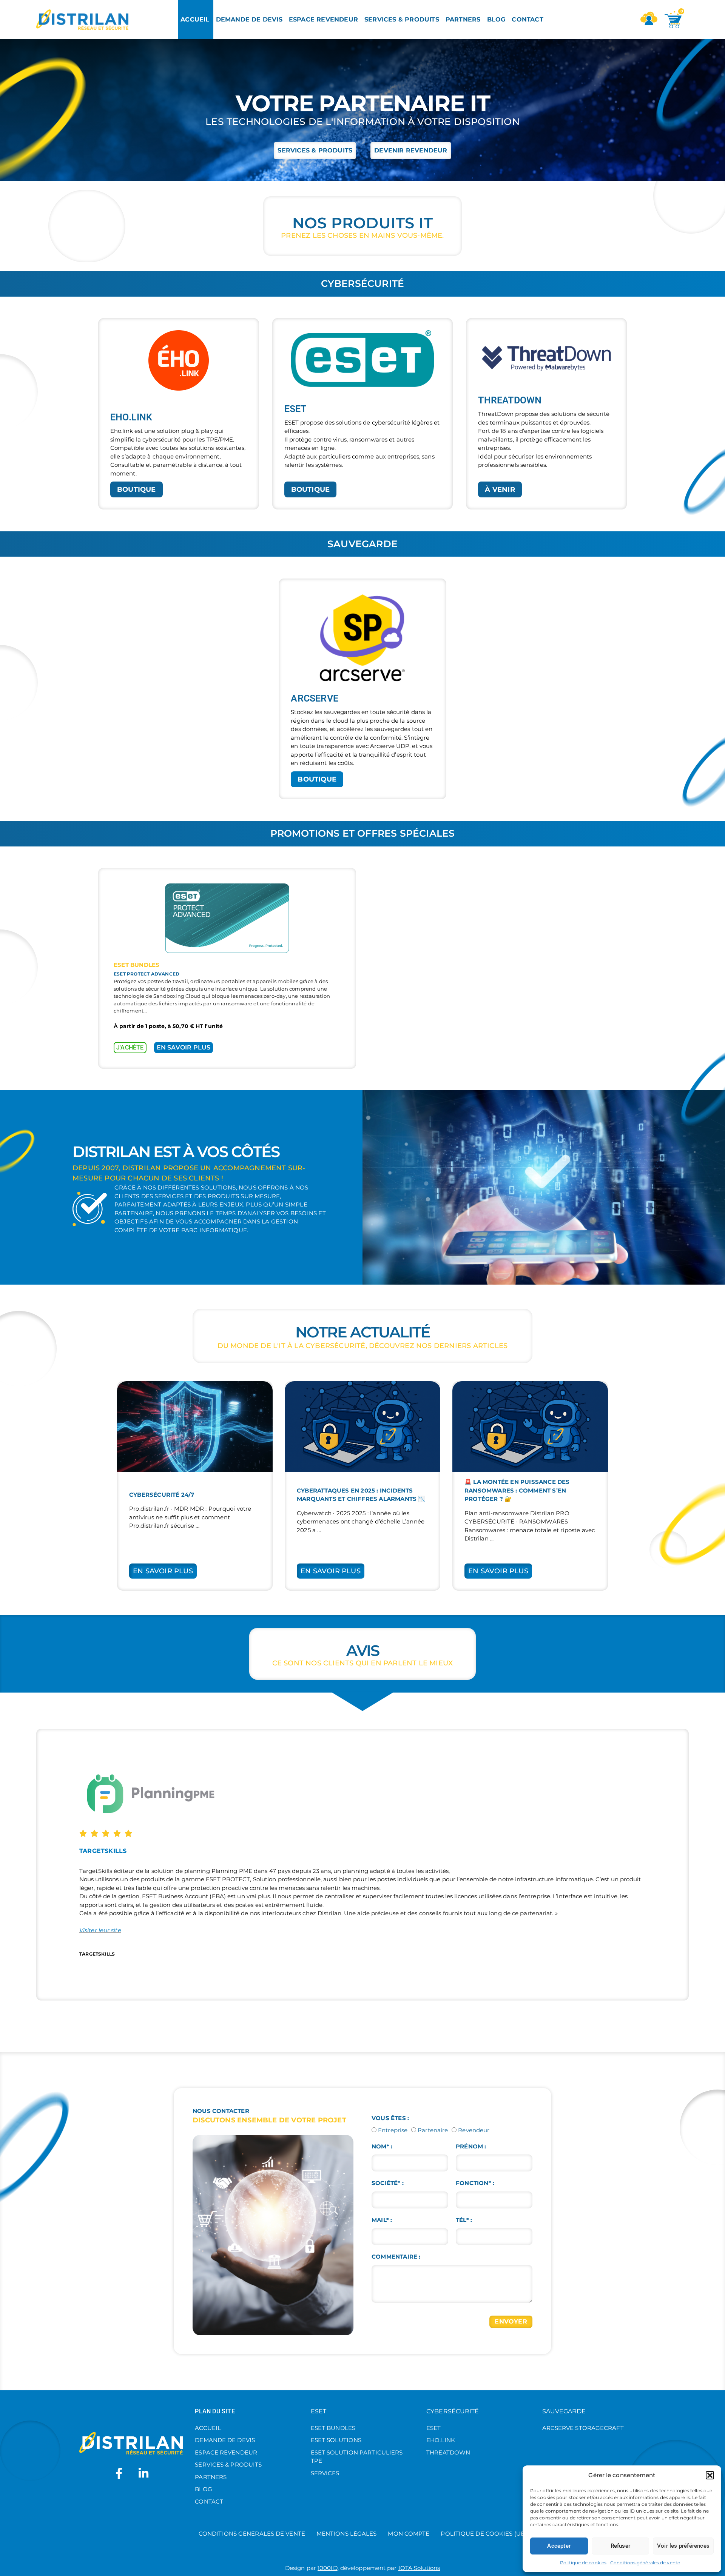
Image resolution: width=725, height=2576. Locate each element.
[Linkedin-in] (143, 2473)
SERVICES (325, 2473)
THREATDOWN (448, 2452)
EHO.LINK (441, 2440)
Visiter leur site (100, 1930)
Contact (209, 2501)
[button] (710, 2475)
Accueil (208, 2428)
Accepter (559, 2546)
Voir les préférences (683, 2546)
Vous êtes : (390, 2118)
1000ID (328, 2568)
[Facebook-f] (119, 2473)
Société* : (388, 2183)
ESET (319, 2411)
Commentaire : (396, 2257)
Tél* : (464, 2220)
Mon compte (409, 2534)
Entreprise (393, 2130)
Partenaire (433, 2130)
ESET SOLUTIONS (336, 2440)
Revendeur (474, 2130)
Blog (203, 2489)
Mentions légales (347, 2534)
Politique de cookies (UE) (484, 2534)
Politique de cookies (583, 2563)
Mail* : (382, 2220)
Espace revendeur (226, 2452)
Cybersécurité (453, 2411)
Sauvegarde (564, 2411)
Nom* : (382, 2146)
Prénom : (471, 2146)
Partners (211, 2477)
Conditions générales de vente (645, 2563)
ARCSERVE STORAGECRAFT (583, 2428)
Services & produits (228, 2464)
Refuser (620, 2546)
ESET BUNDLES (333, 2428)
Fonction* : (475, 2183)
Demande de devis (225, 2440)
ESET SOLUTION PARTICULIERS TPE (357, 2457)
